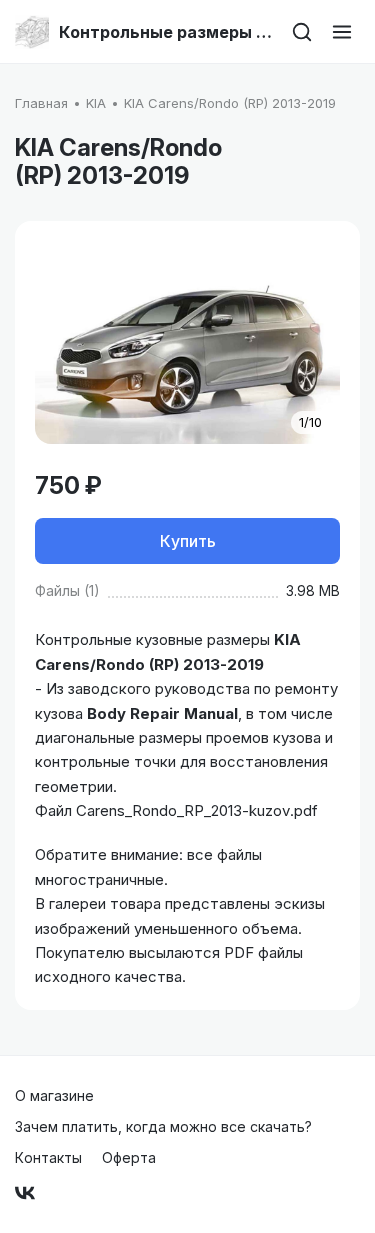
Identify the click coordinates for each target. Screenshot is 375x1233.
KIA (96, 103)
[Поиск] (302, 32)
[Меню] (342, 32)
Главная (41, 103)
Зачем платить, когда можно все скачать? (163, 1126)
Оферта (129, 1157)
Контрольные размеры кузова (166, 32)
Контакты (48, 1157)
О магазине (54, 1095)
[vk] (25, 1193)
